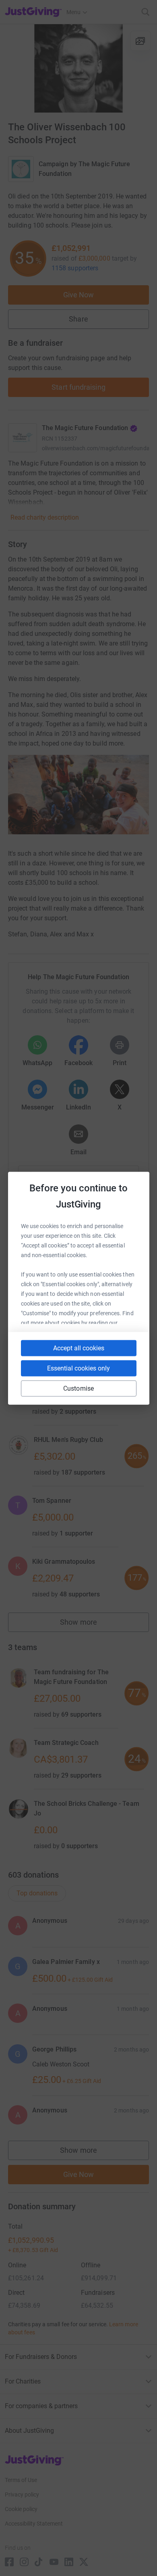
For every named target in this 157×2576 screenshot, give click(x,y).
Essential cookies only (78, 1368)
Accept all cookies (79, 1348)
